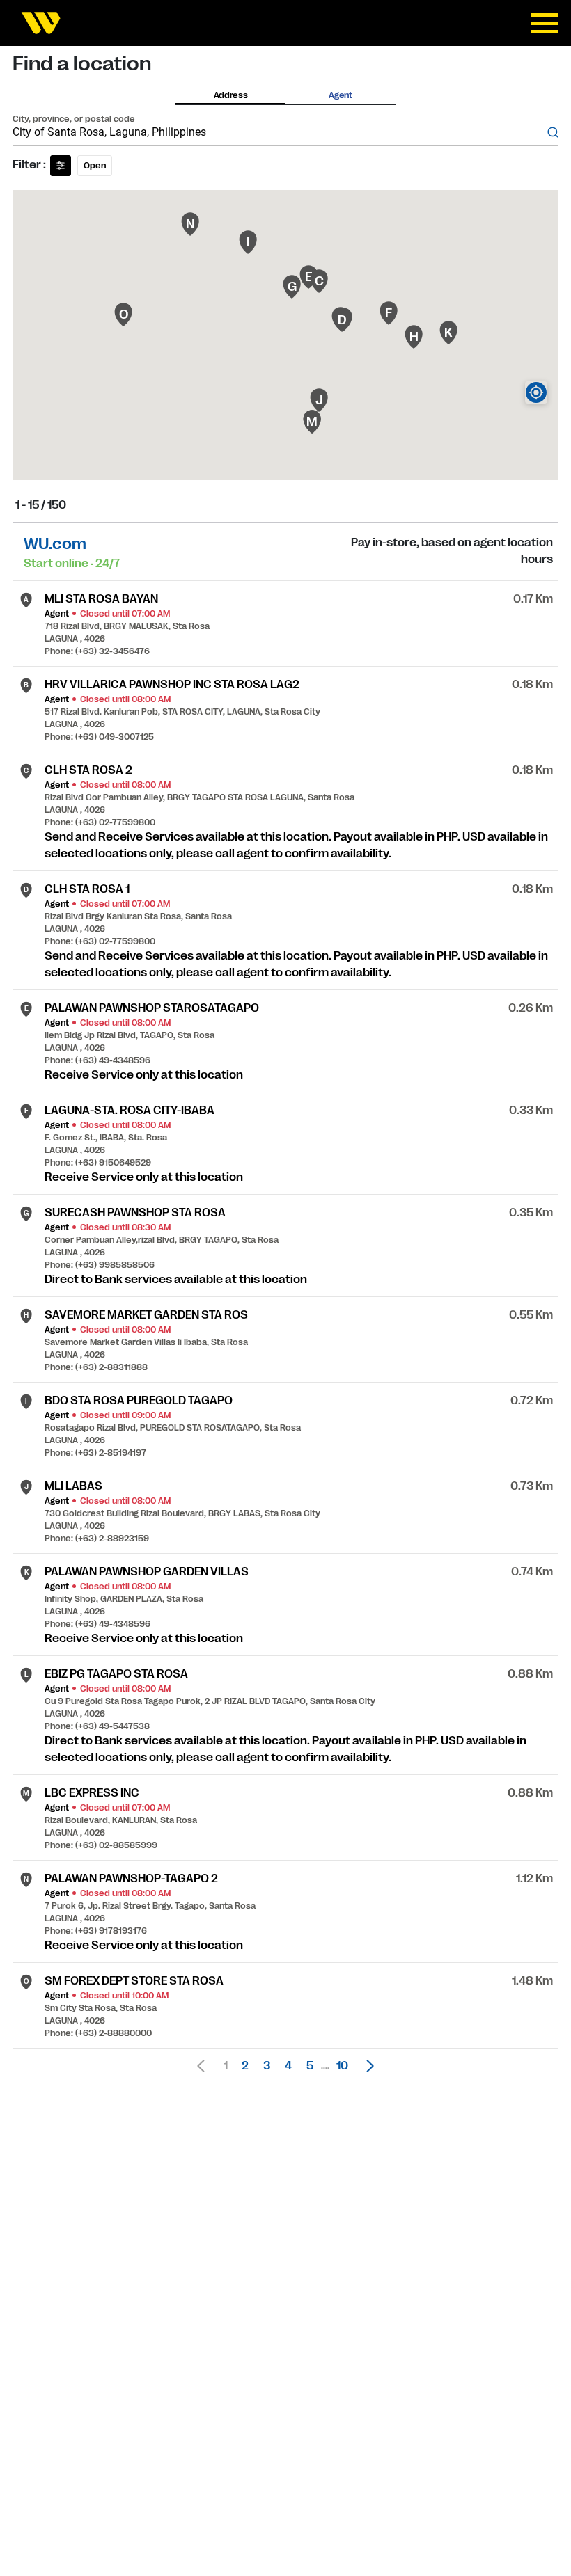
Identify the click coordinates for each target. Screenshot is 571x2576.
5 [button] (310, 2066)
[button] (366, 2066)
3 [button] (267, 2066)
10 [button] (342, 2066)
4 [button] (288, 2066)
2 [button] (245, 2066)
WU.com (55, 544)
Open (95, 166)
